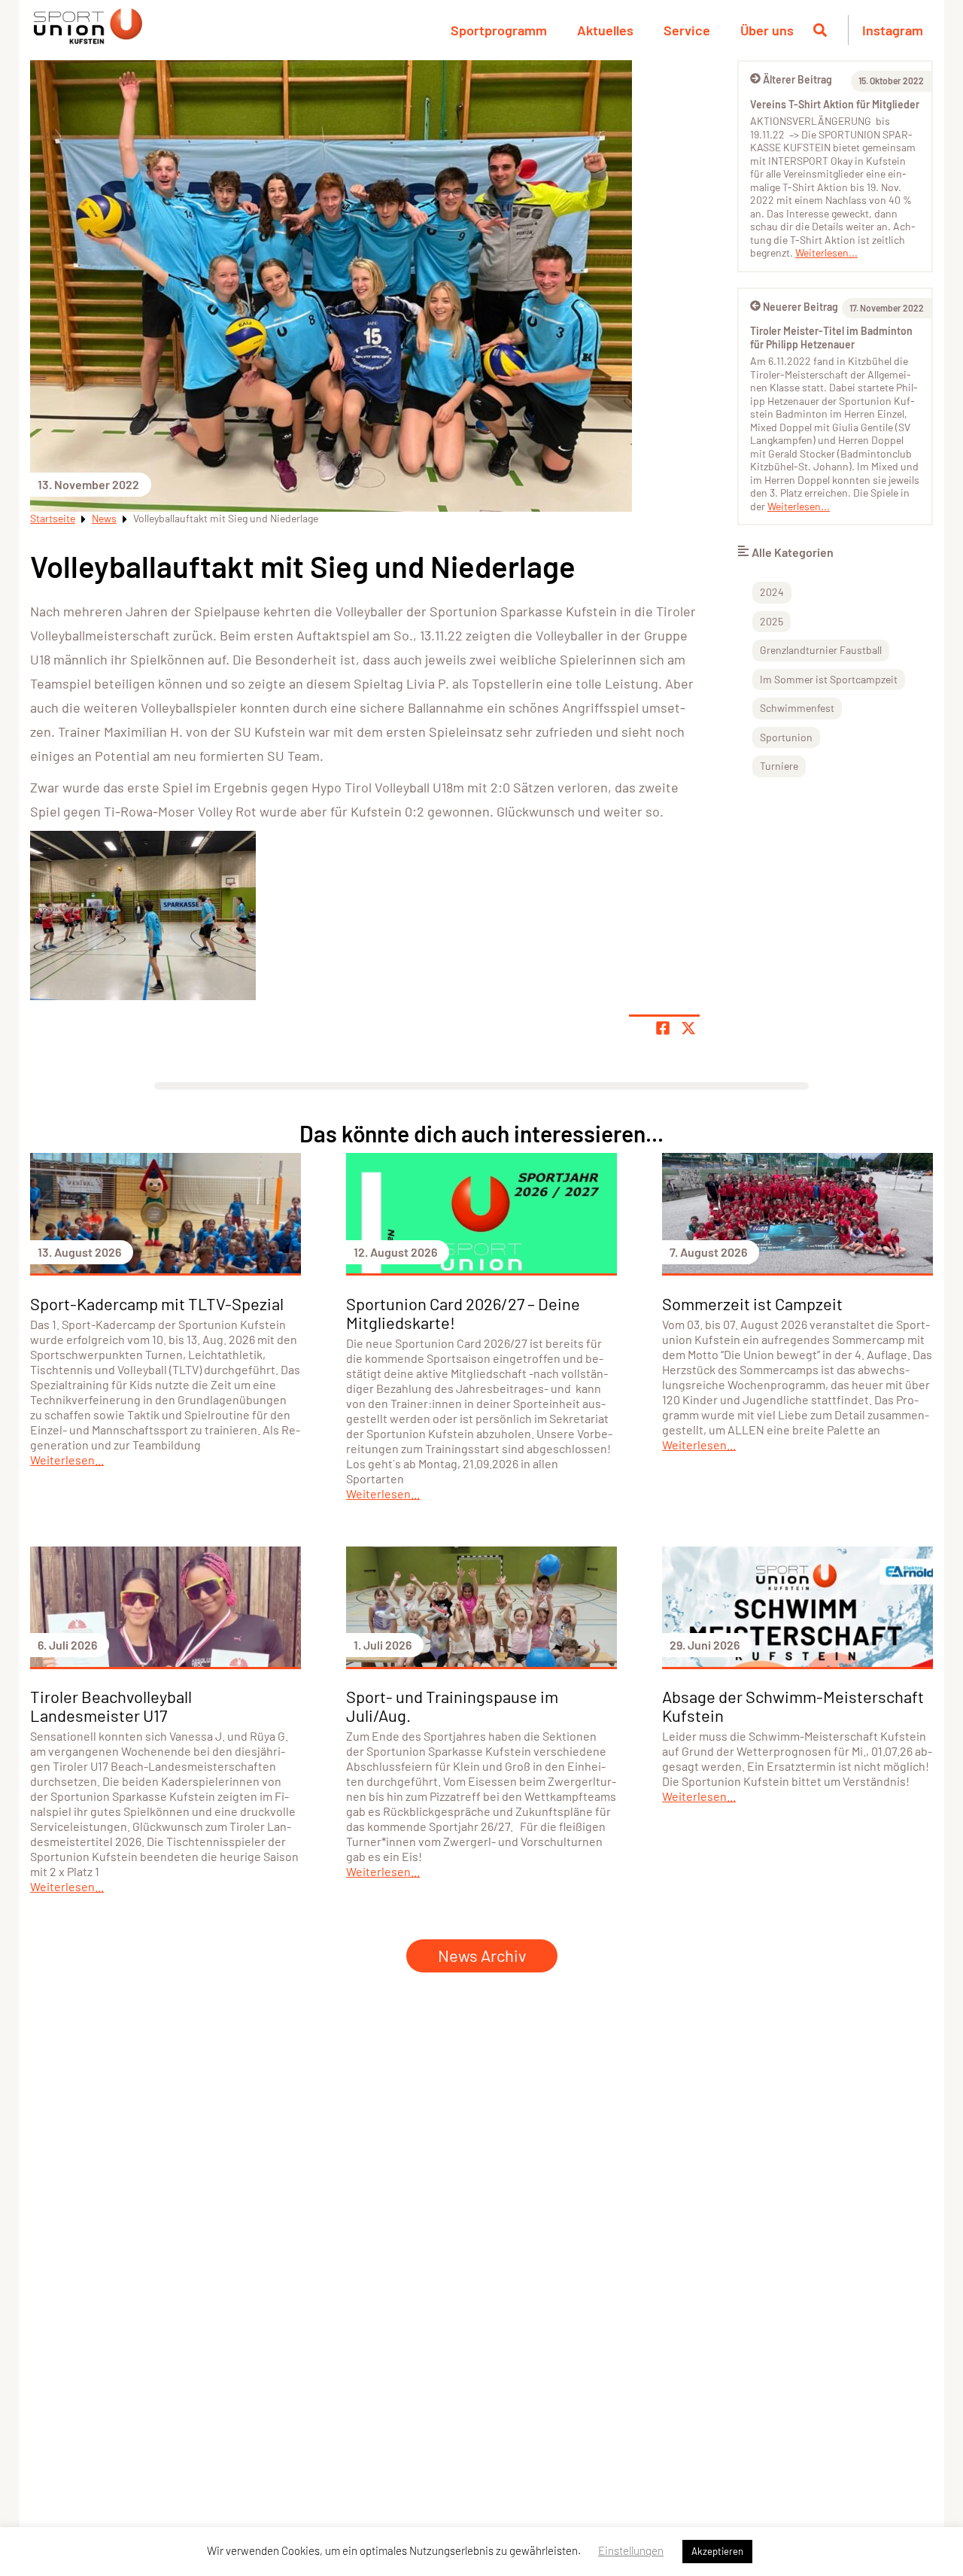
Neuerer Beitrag (800, 307)
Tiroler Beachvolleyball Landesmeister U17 (111, 1706)
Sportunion (786, 737)
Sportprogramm (499, 30)
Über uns (767, 30)
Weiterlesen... (826, 252)
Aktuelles (605, 30)
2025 (772, 621)
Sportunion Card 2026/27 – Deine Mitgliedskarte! (463, 1313)
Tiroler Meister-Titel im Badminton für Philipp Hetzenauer (831, 338)
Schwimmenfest (797, 708)
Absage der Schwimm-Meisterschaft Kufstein (793, 1706)
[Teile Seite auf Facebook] (663, 1028)
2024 (772, 592)
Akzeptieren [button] (717, 2551)
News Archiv (482, 1955)
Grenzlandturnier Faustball (821, 650)
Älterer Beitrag (797, 79)
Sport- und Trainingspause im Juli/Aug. (452, 1706)
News (104, 518)
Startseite (53, 518)
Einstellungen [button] (631, 2550)
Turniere (779, 766)
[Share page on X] (688, 1028)
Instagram (893, 30)
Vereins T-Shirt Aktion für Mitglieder (835, 104)
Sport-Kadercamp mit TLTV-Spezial (157, 1303)
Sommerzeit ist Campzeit (752, 1303)
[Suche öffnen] (820, 30)
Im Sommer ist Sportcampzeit (829, 679)
